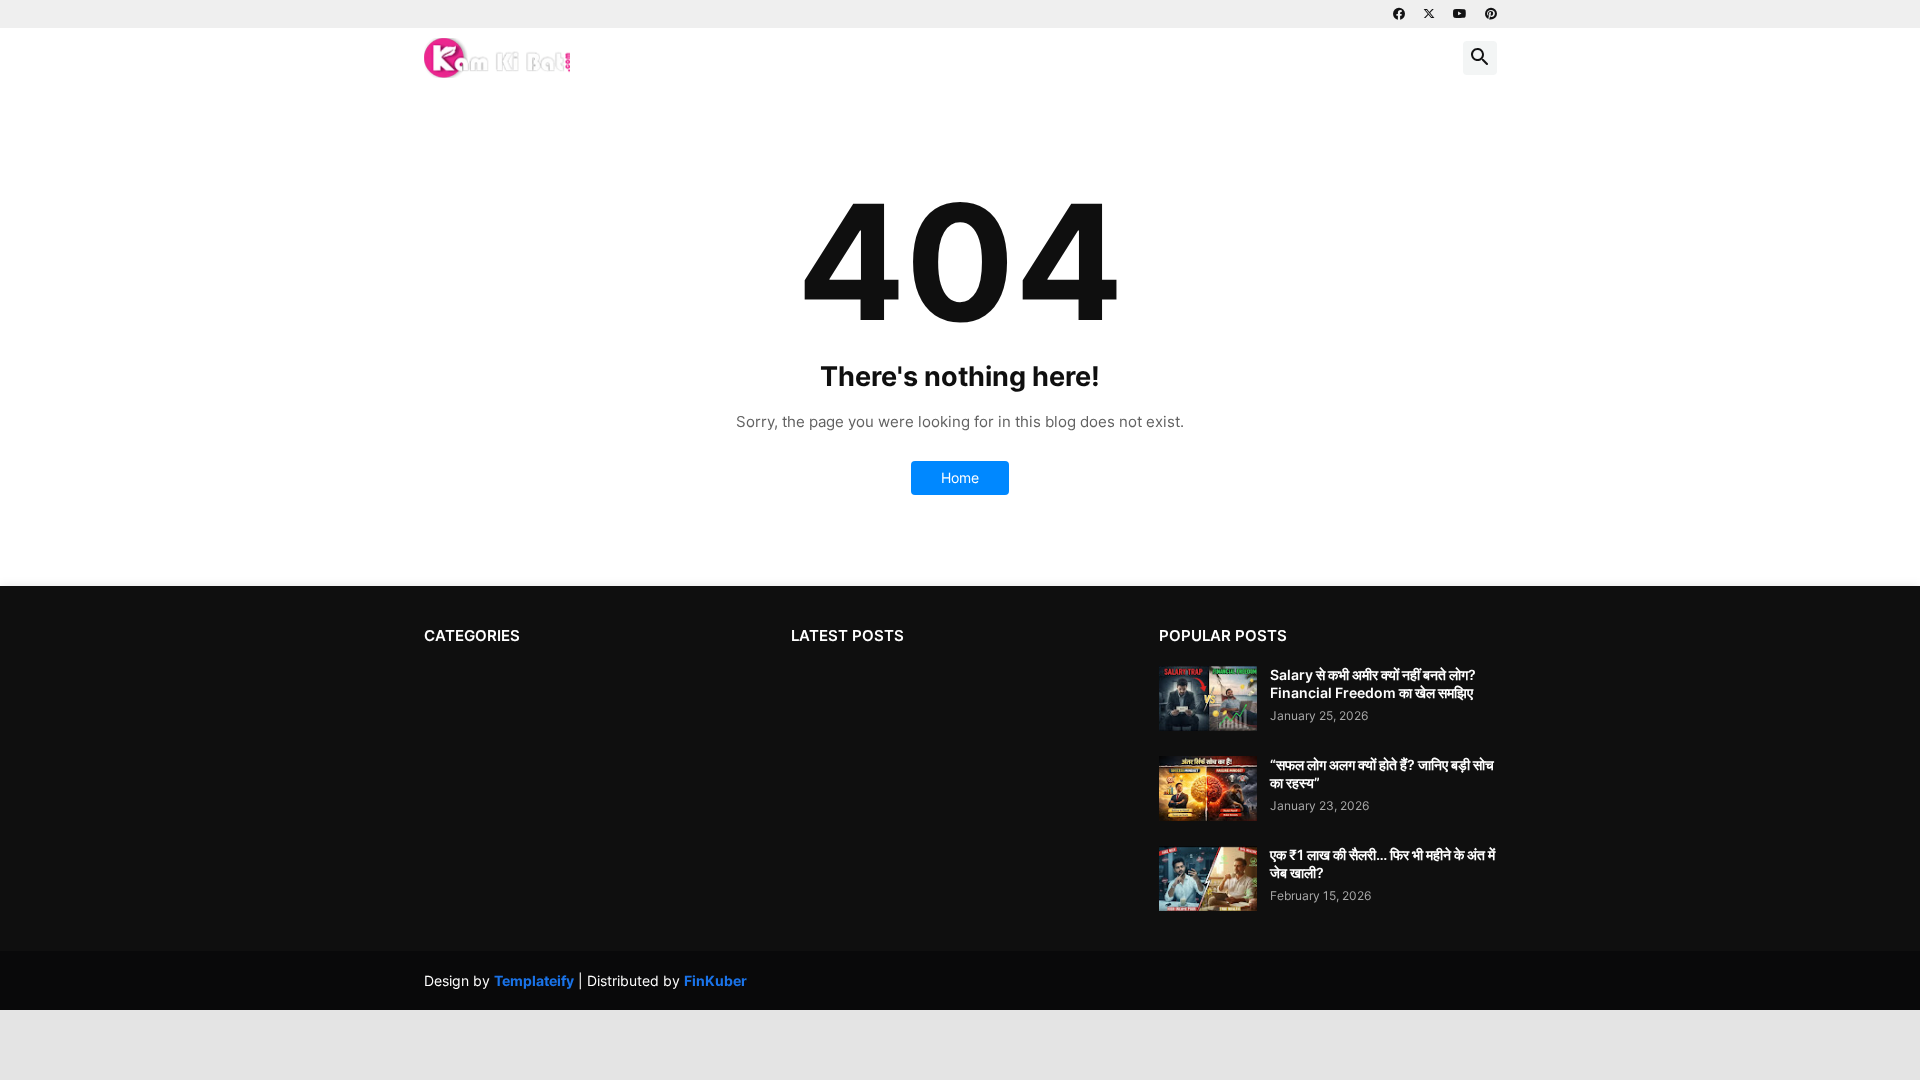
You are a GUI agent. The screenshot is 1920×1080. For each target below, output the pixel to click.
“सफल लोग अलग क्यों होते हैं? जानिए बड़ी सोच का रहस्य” (1382, 773)
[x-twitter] (1429, 14)
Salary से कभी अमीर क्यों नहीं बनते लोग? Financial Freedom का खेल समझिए (1373, 683)
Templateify (534, 980)
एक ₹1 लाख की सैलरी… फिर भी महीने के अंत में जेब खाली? (1382, 863)
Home (960, 477)
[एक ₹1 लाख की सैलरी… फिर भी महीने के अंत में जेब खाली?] (1208, 878)
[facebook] (1399, 14)
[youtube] (1460, 14)
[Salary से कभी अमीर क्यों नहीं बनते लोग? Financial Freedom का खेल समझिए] (1208, 698)
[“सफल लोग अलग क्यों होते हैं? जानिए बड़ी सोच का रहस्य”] (1208, 788)
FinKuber (715, 980)
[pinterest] (1491, 14)
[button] (1480, 58)
